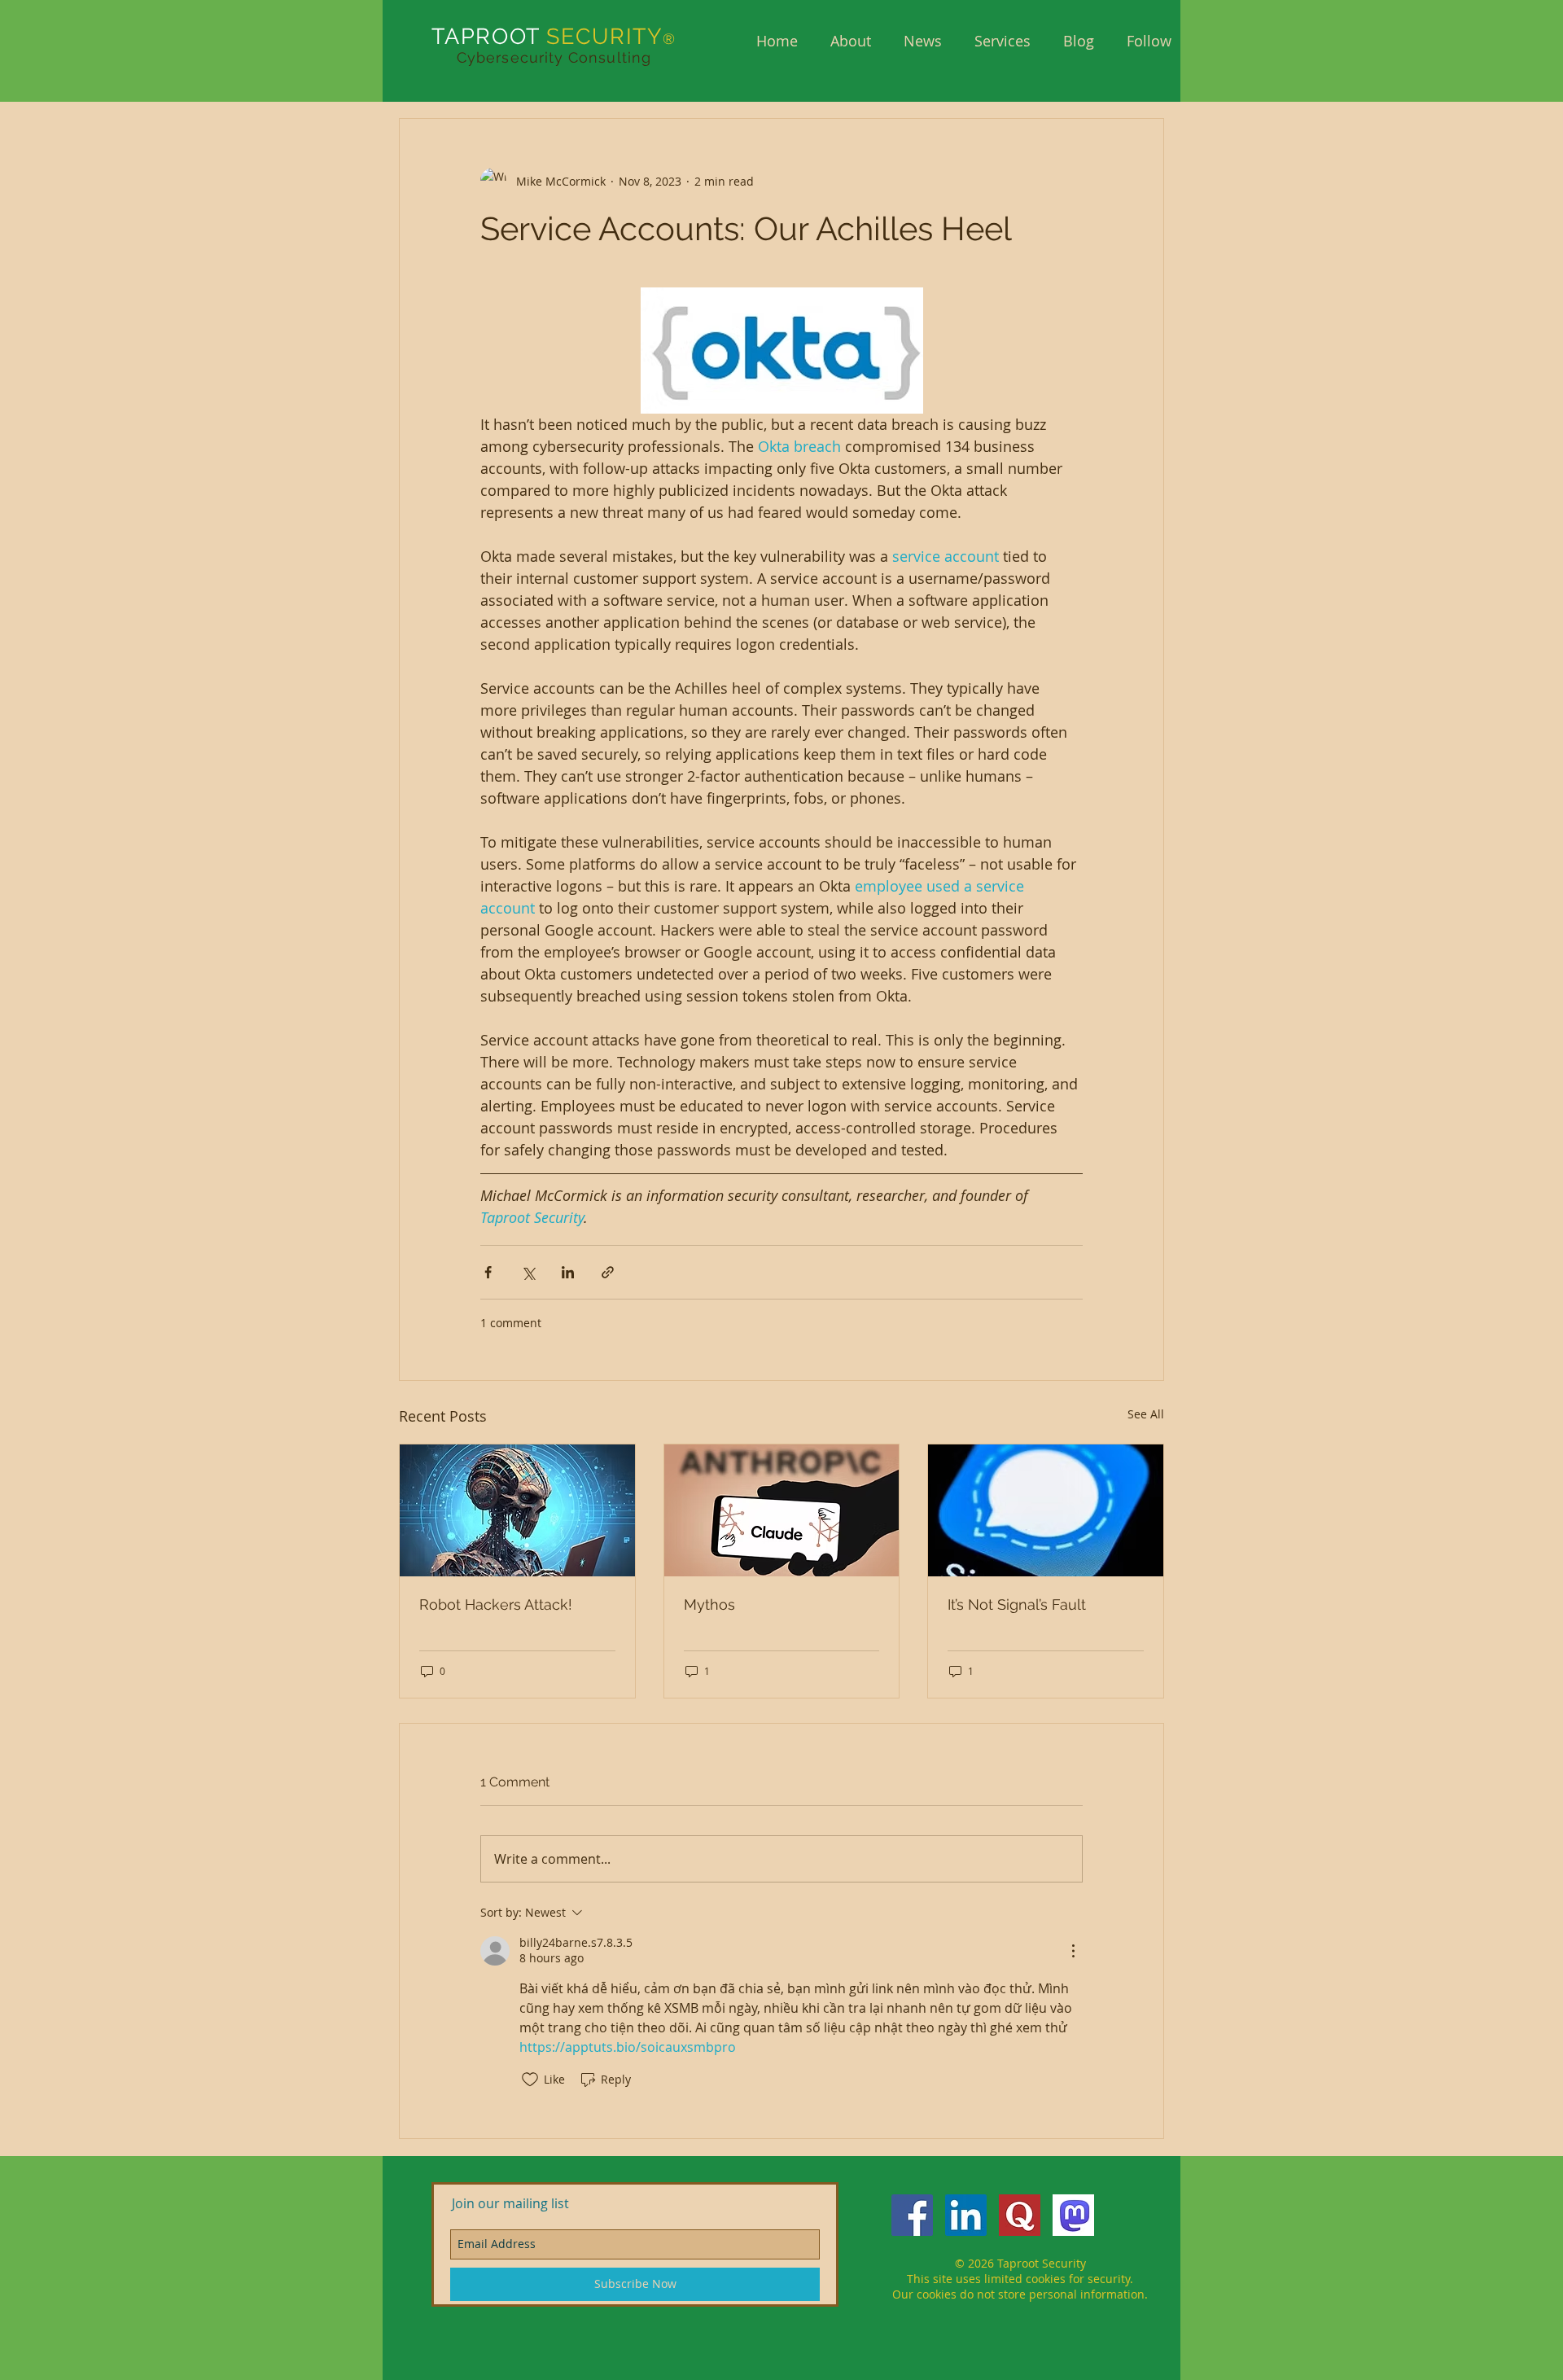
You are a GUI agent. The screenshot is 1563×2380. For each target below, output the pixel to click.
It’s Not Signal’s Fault (1017, 1604)
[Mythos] (782, 1510)
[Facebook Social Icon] (912, 2215)
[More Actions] (1073, 1951)
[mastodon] (1073, 2215)
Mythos (709, 1604)
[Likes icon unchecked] (530, 2080)
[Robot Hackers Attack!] (517, 1510)
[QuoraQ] (1020, 2215)
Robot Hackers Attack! (496, 1604)
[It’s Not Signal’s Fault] (1046, 1510)
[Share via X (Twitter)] (528, 1272)
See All (1146, 1414)
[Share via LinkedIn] (568, 1272)
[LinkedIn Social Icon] (966, 2215)
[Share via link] (608, 1272)
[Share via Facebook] (488, 1272)
